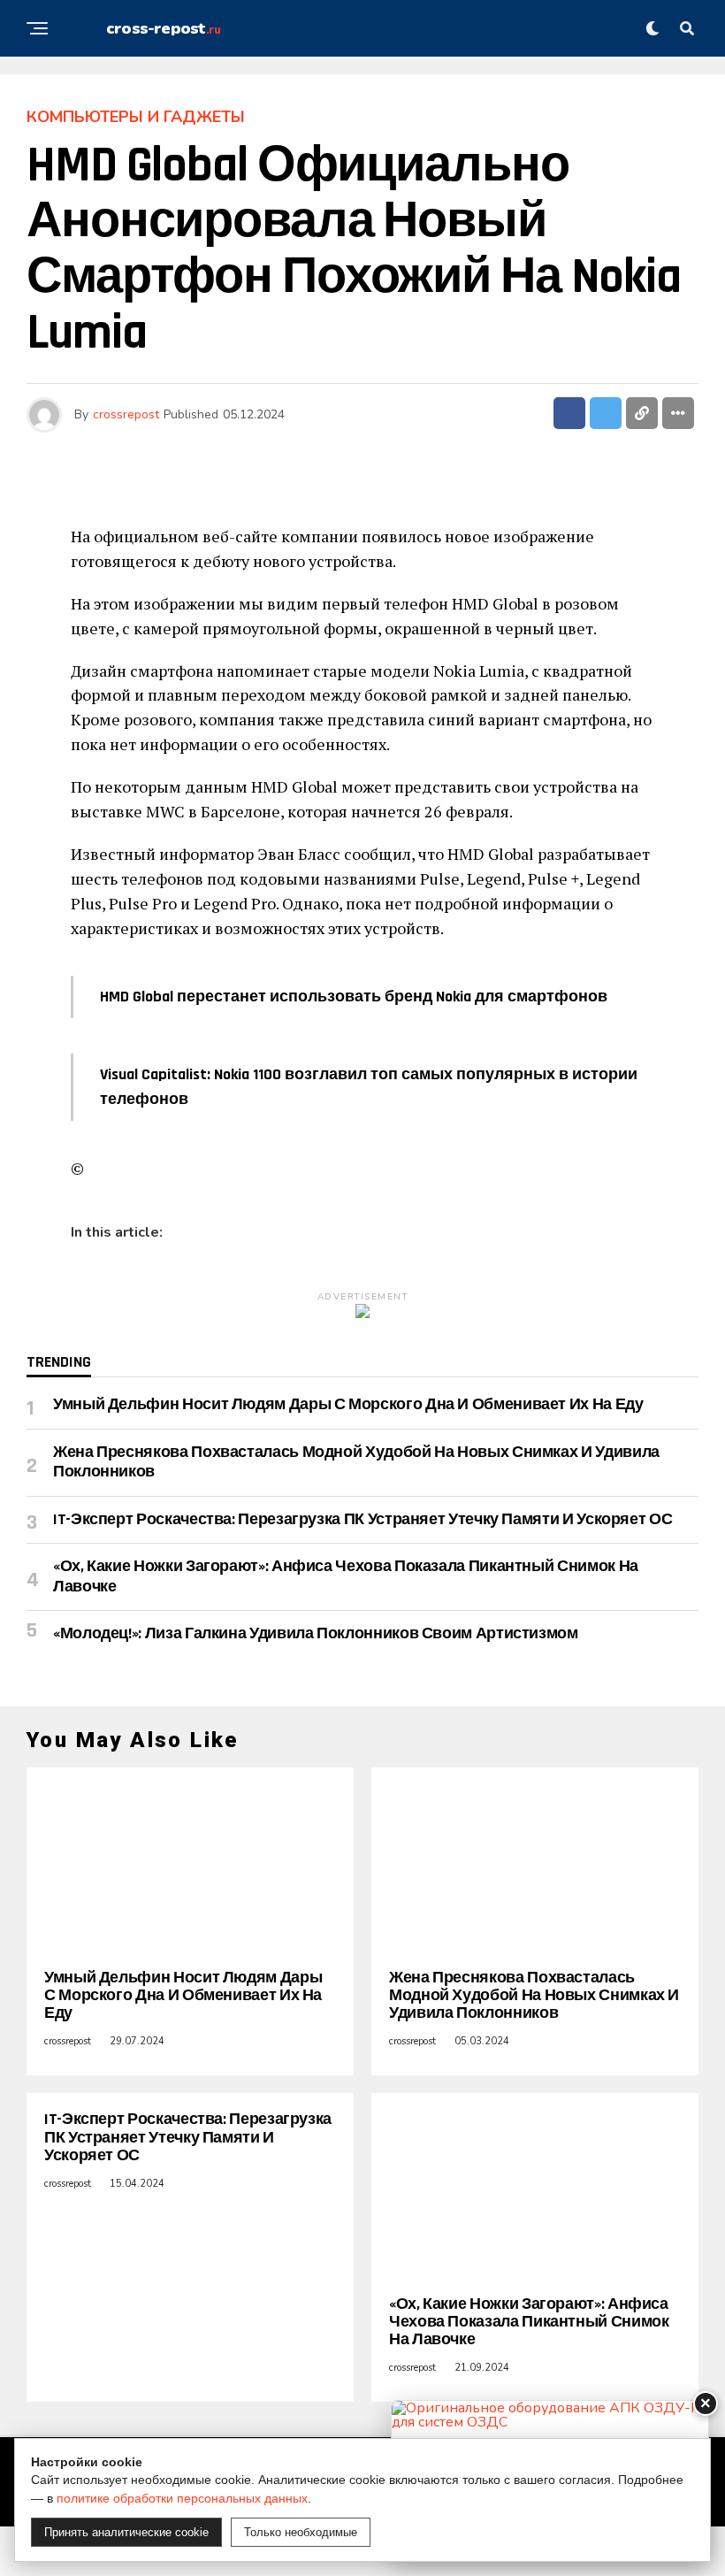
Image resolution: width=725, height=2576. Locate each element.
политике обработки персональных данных (182, 2498)
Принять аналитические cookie (126, 2532)
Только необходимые (301, 2532)
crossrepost (126, 414)
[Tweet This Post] (606, 413)
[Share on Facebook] (569, 413)
